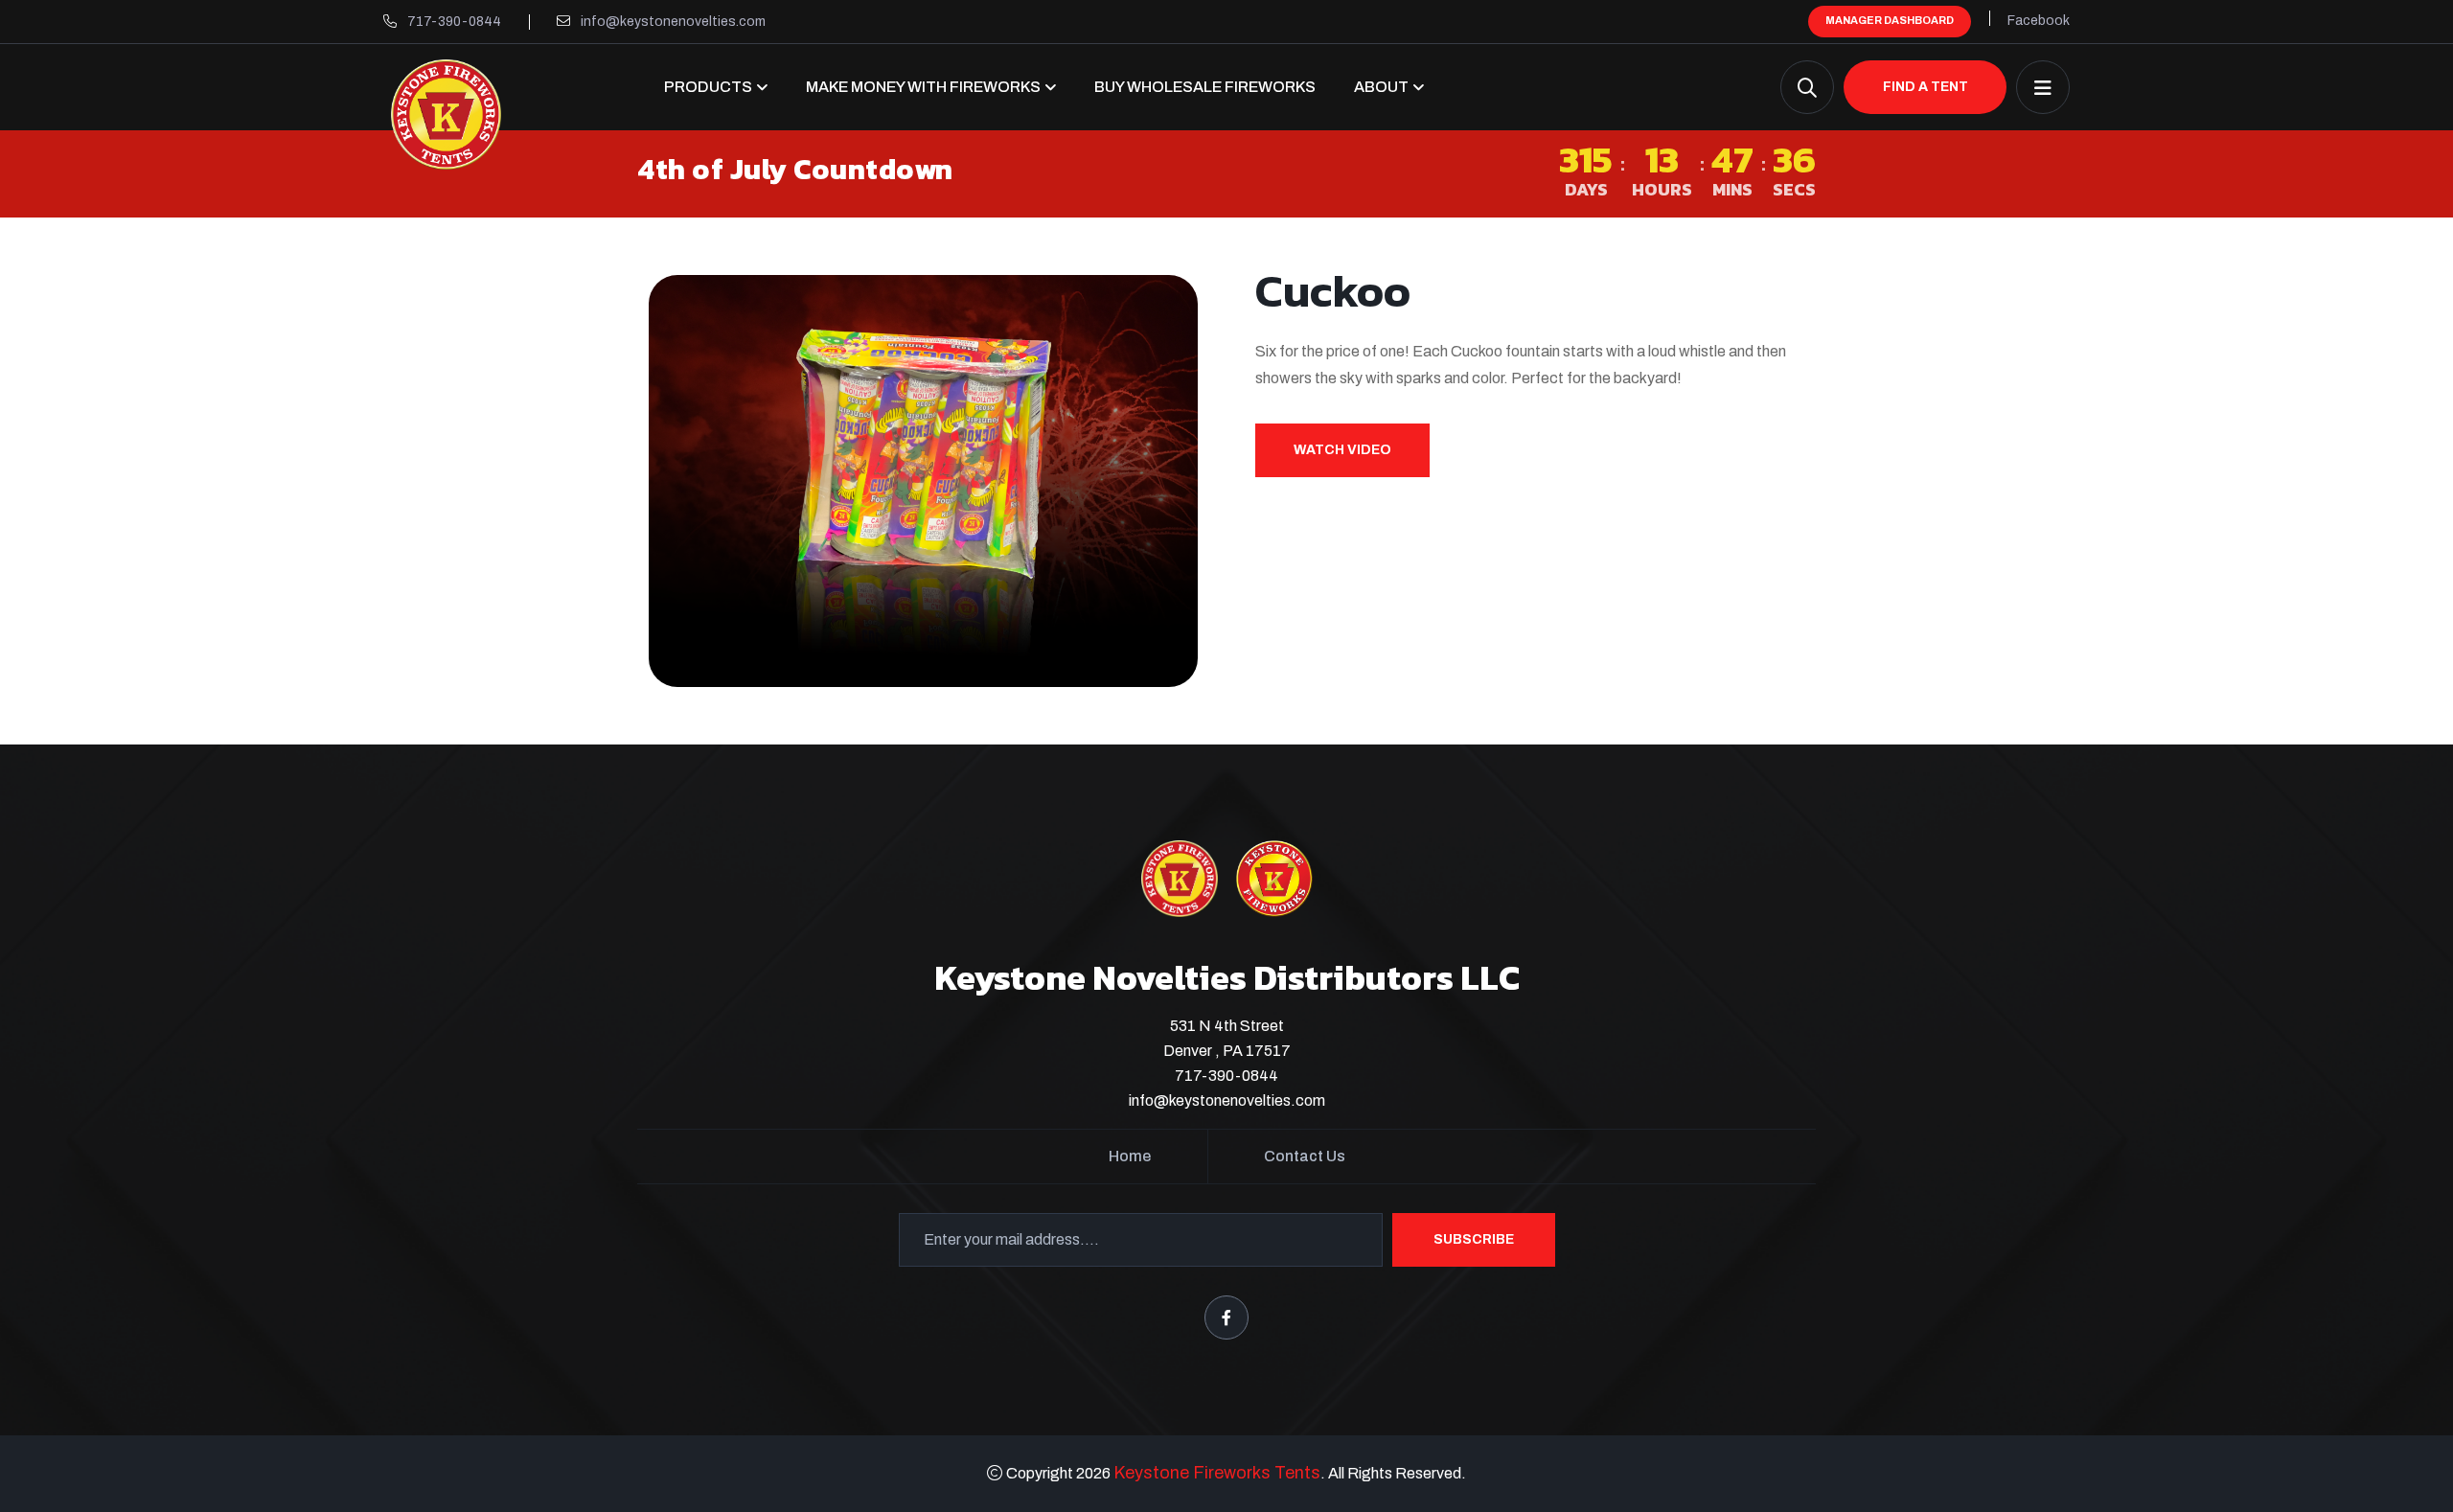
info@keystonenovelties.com (673, 22)
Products (708, 87)
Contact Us (1305, 1156)
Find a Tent (1926, 87)
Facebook (2039, 21)
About (1381, 87)
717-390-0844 (454, 22)
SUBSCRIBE (1474, 1239)
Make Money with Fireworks (923, 87)
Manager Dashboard (1890, 20)
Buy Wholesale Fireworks (1205, 87)
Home (1130, 1156)
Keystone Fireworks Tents (1217, 1473)
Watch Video (1342, 450)
